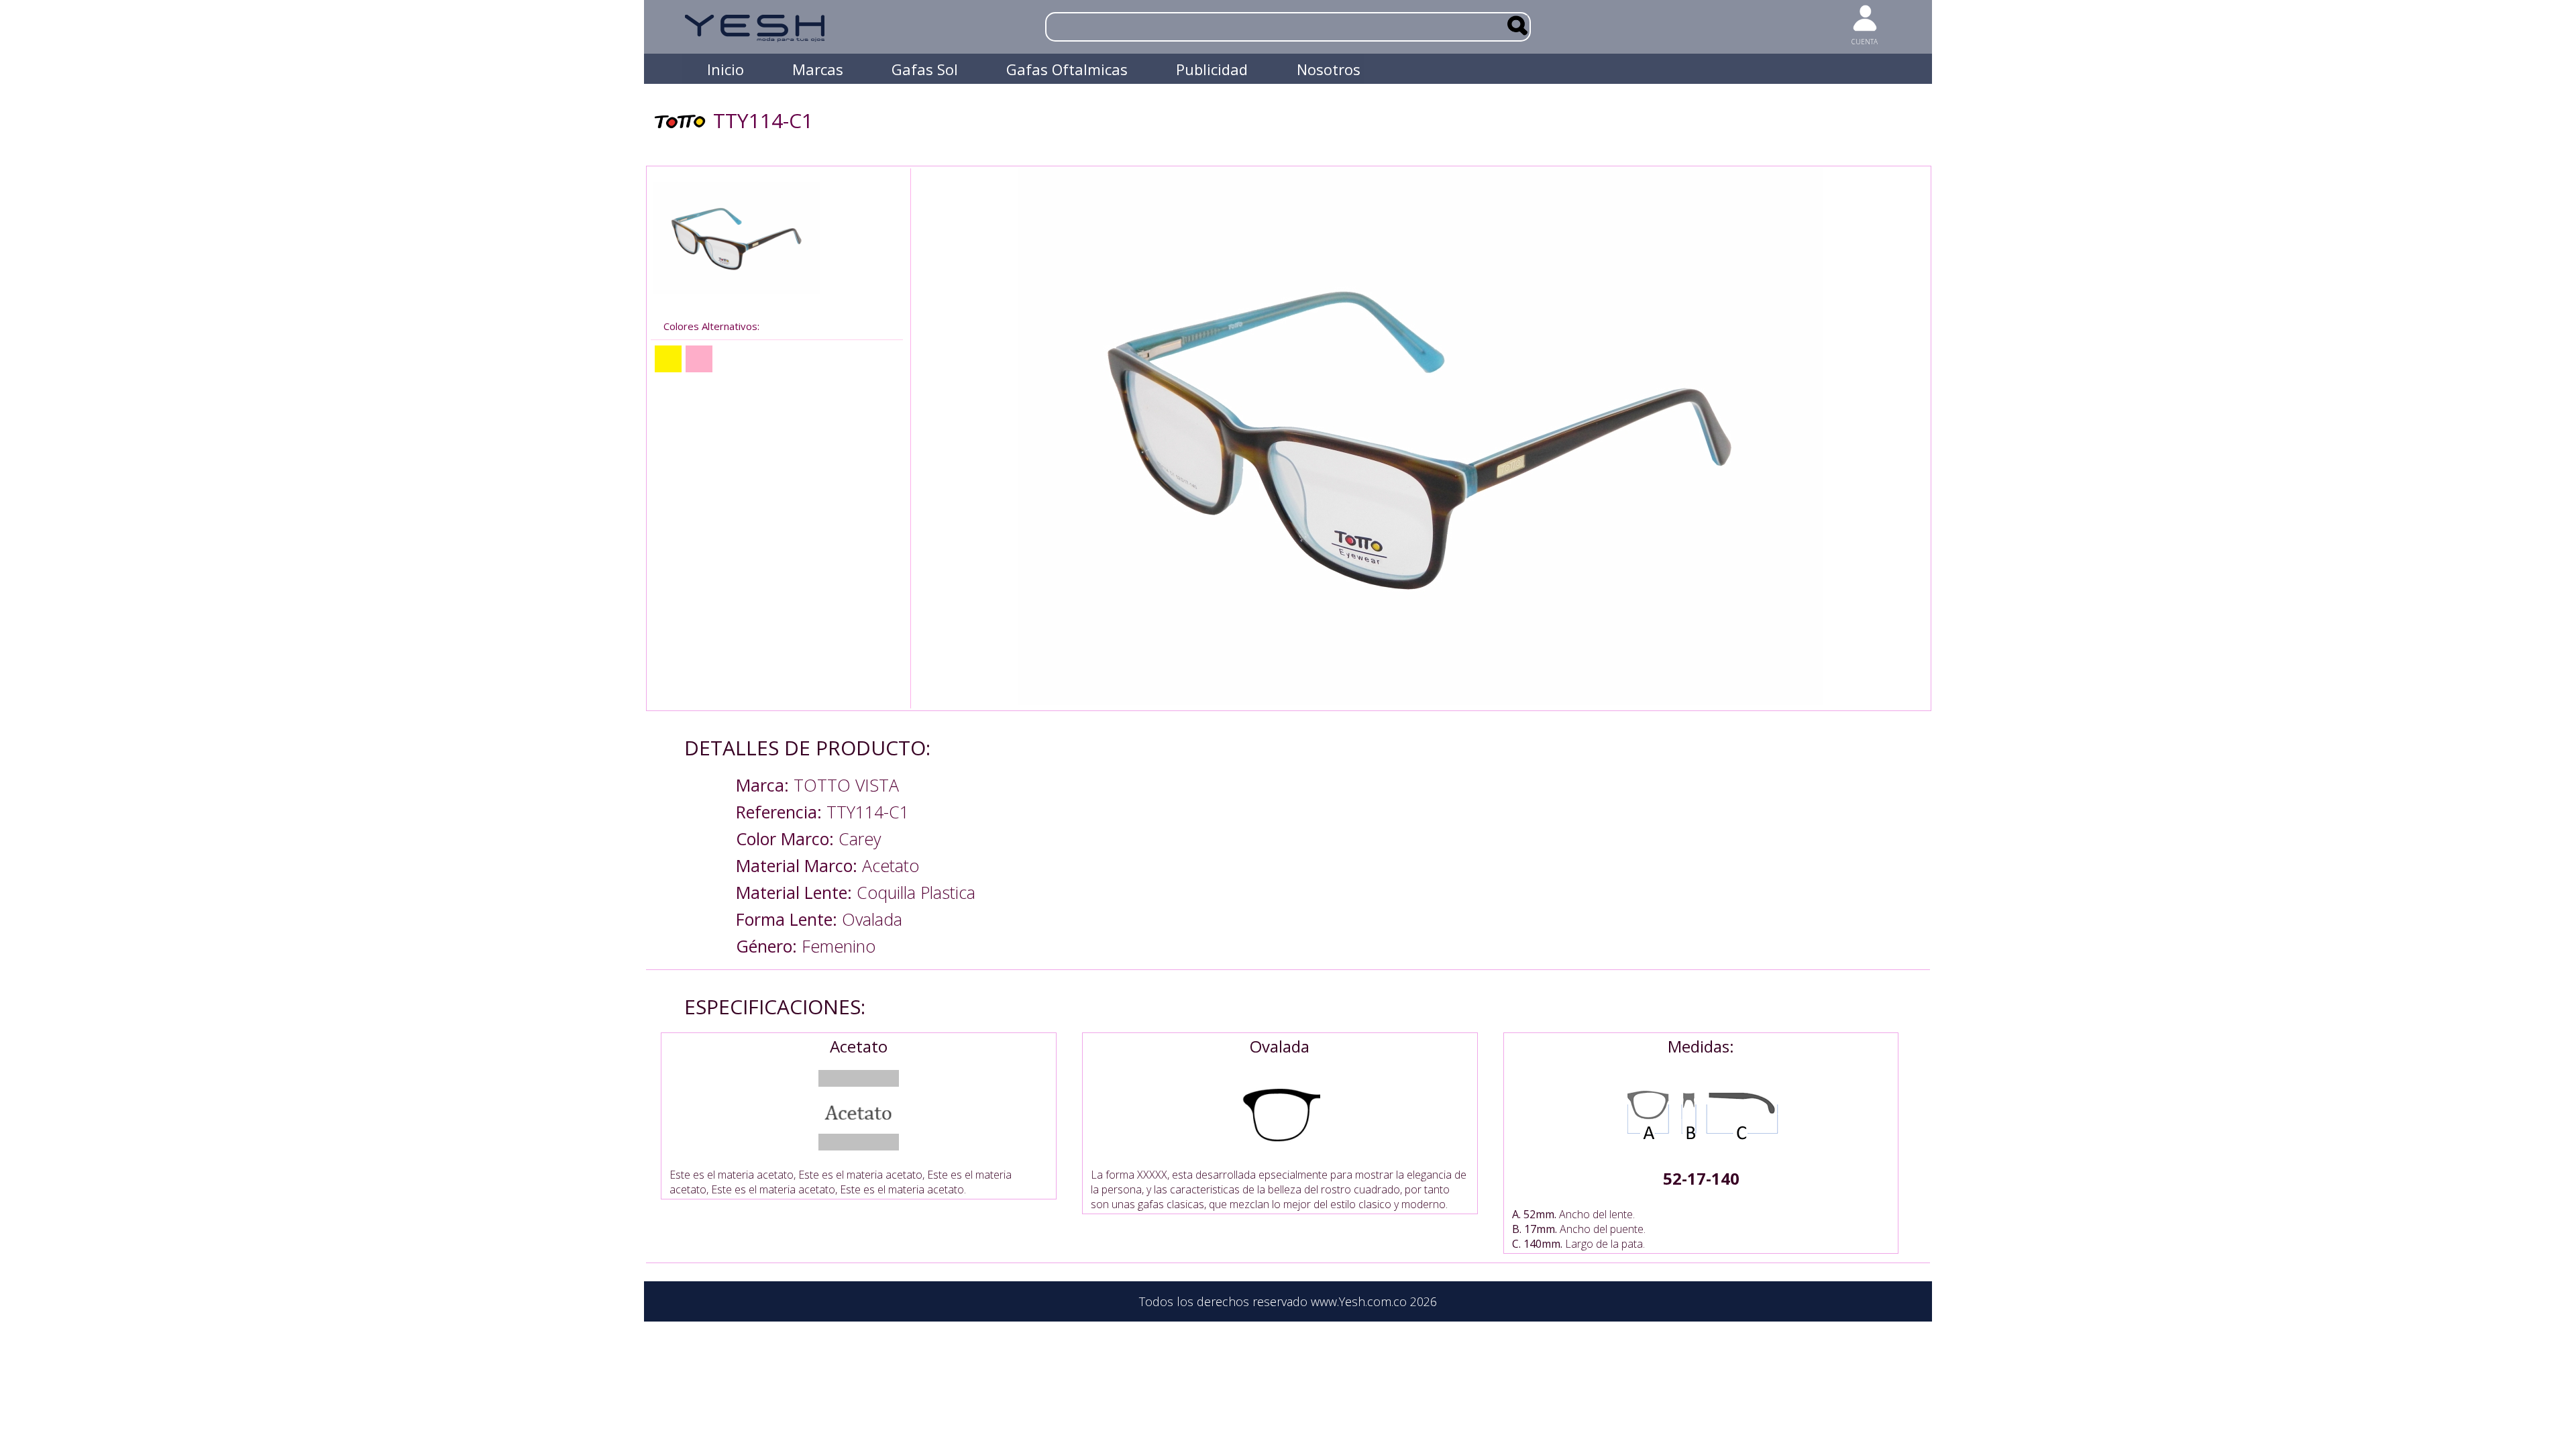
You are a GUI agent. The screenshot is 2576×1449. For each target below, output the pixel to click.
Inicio (726, 69)
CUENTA (1865, 42)
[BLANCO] (730, 359)
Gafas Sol (925, 69)
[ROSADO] (699, 359)
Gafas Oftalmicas (1067, 69)
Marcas (818, 69)
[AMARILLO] (668, 359)
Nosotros (1329, 69)
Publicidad (1212, 69)
